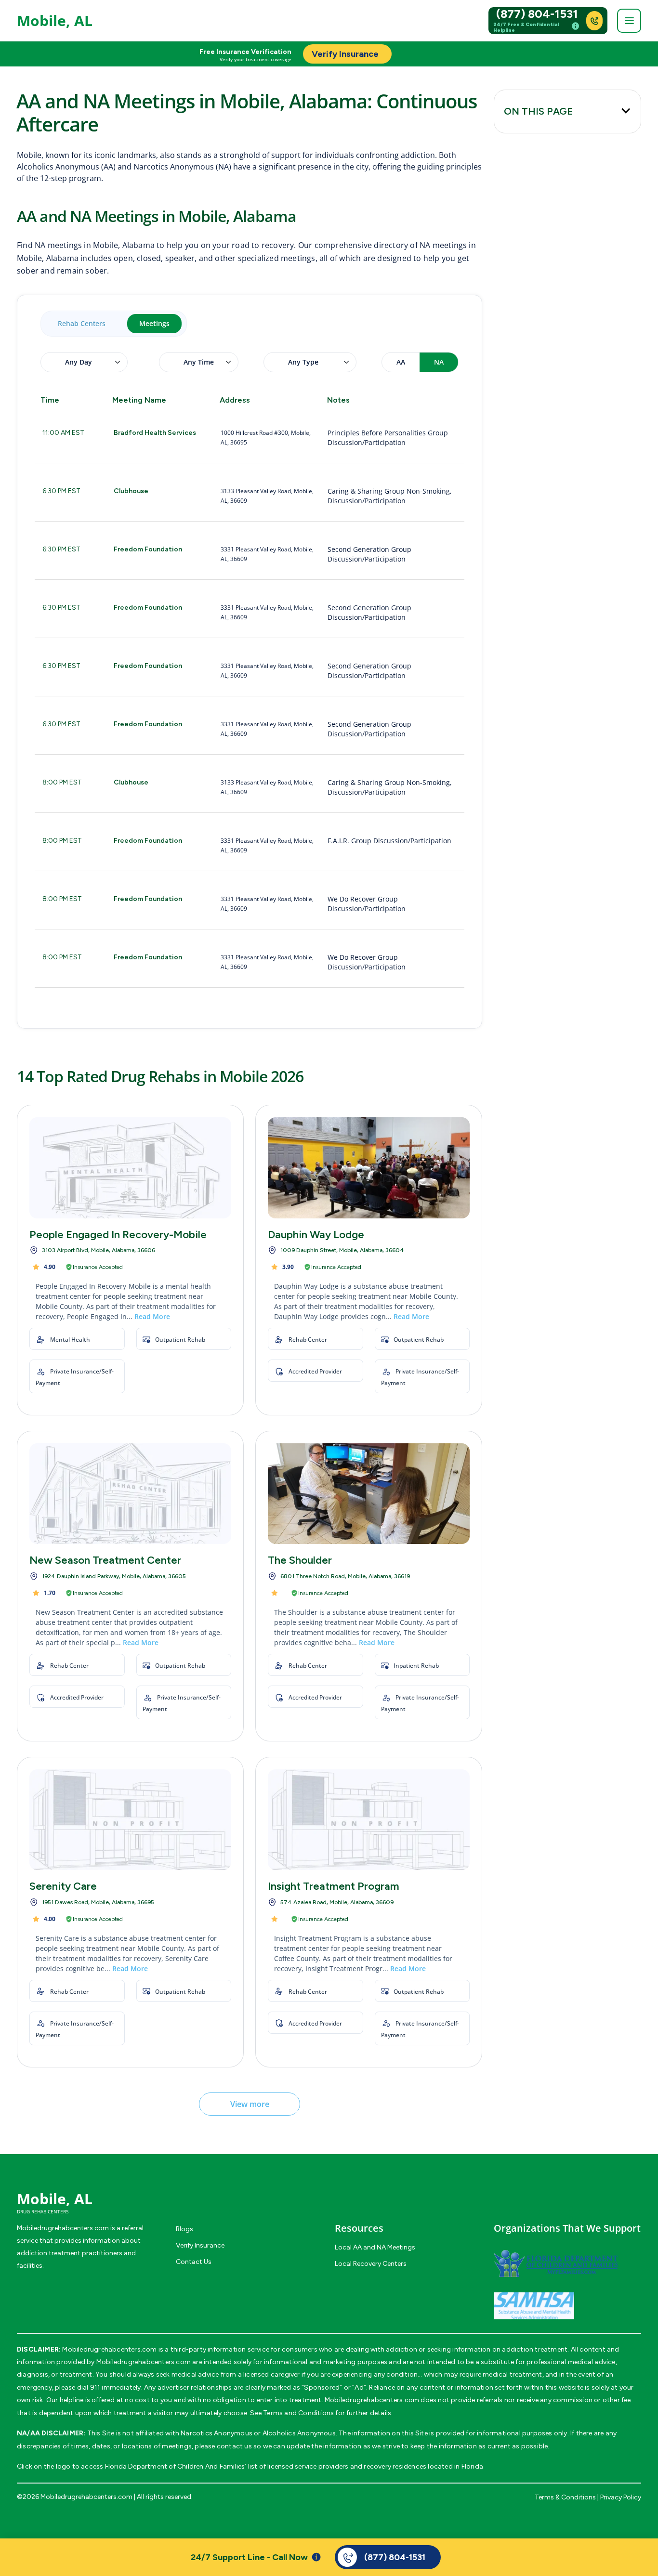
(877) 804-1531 (537, 14)
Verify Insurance (200, 2245)
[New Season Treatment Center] (130, 1494)
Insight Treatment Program (334, 1886)
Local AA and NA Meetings (375, 2247)
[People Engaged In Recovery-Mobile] (130, 1168)
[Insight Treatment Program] (369, 1820)
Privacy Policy (621, 2497)
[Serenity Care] (130, 1820)
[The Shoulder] (369, 1494)
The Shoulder (300, 1560)
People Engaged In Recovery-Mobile (118, 1235)
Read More (152, 1316)
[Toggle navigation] (629, 21)
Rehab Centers (82, 323)
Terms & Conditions (565, 2497)
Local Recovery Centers (371, 2264)
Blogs (184, 2229)
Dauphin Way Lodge (316, 1235)
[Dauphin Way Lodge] (369, 1168)
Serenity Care (63, 1886)
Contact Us (194, 2262)
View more (250, 2104)
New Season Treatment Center (105, 1560)
